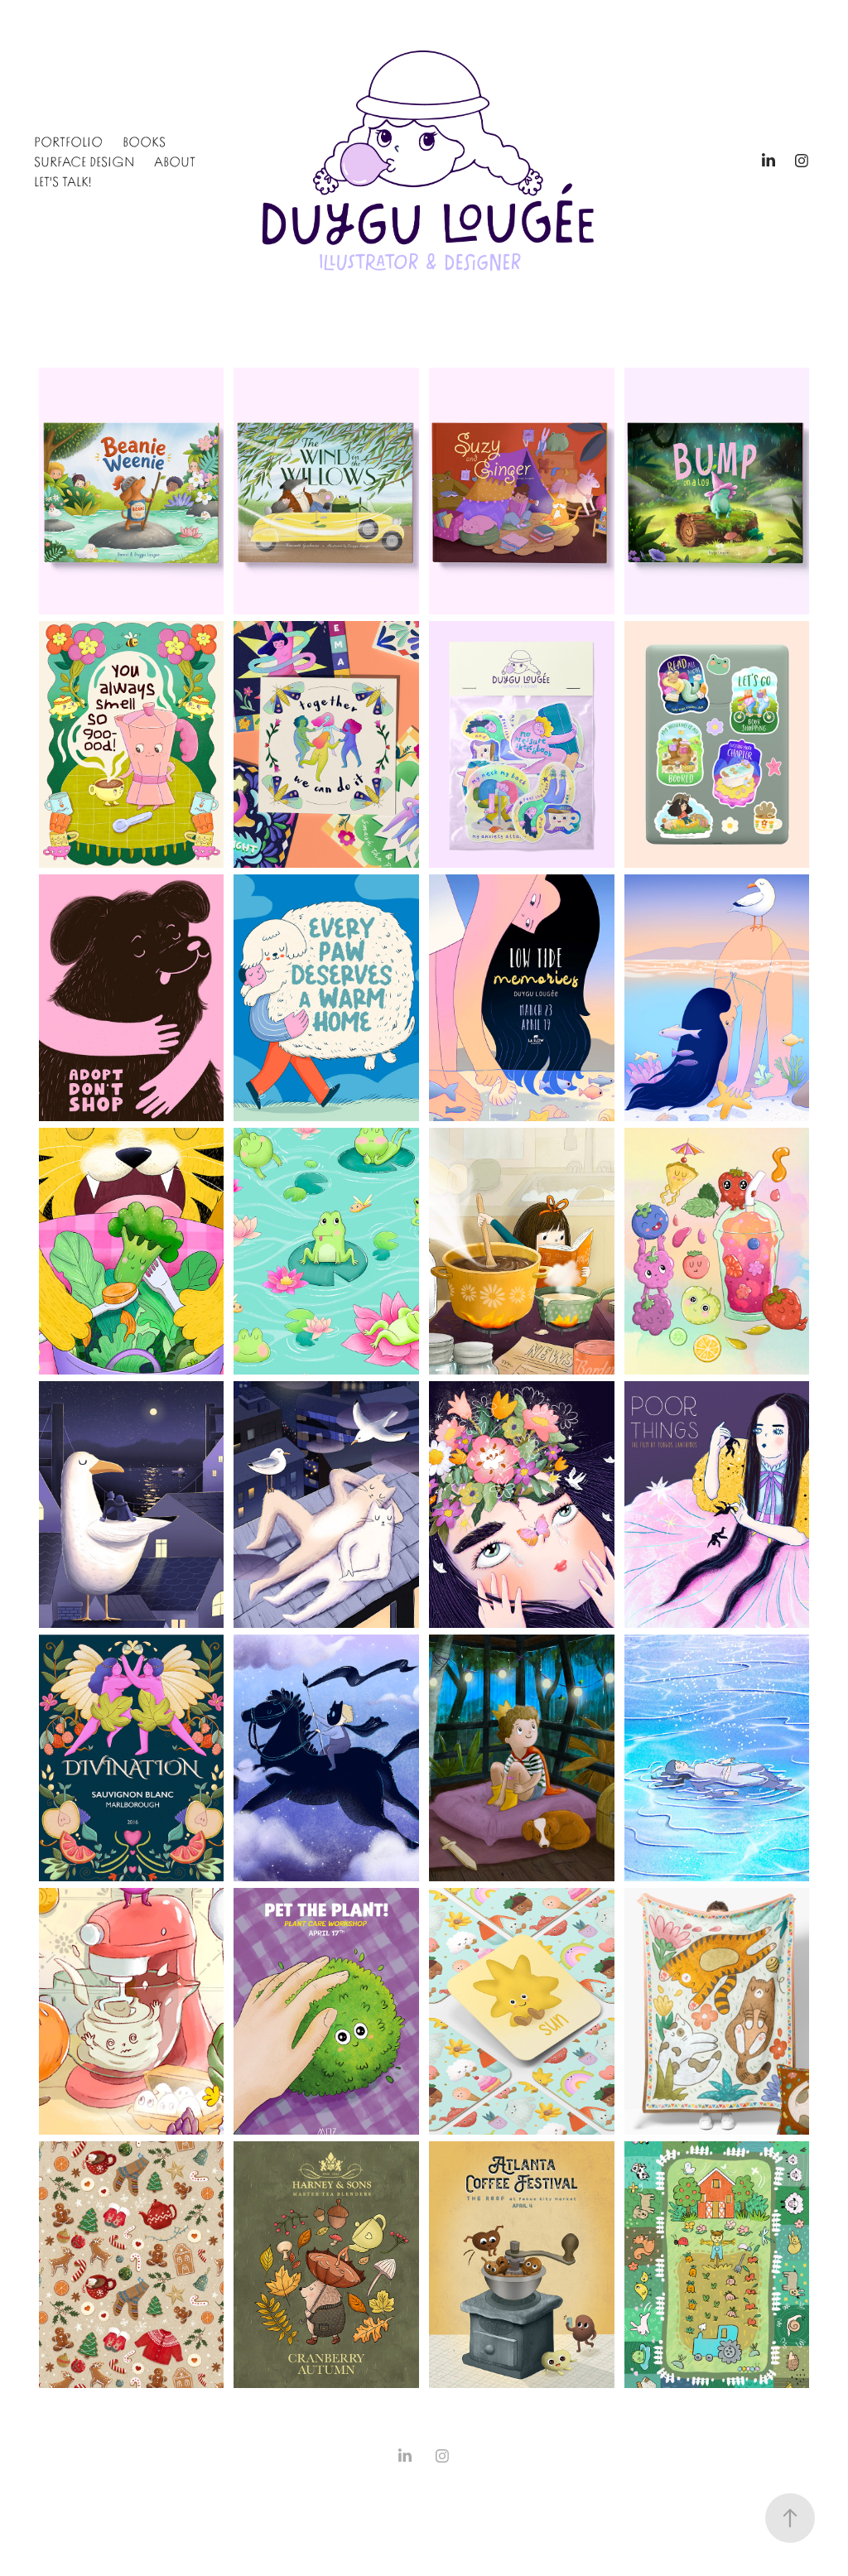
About (175, 161)
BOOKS (144, 141)
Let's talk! (63, 181)
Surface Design (84, 161)
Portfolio (68, 141)
